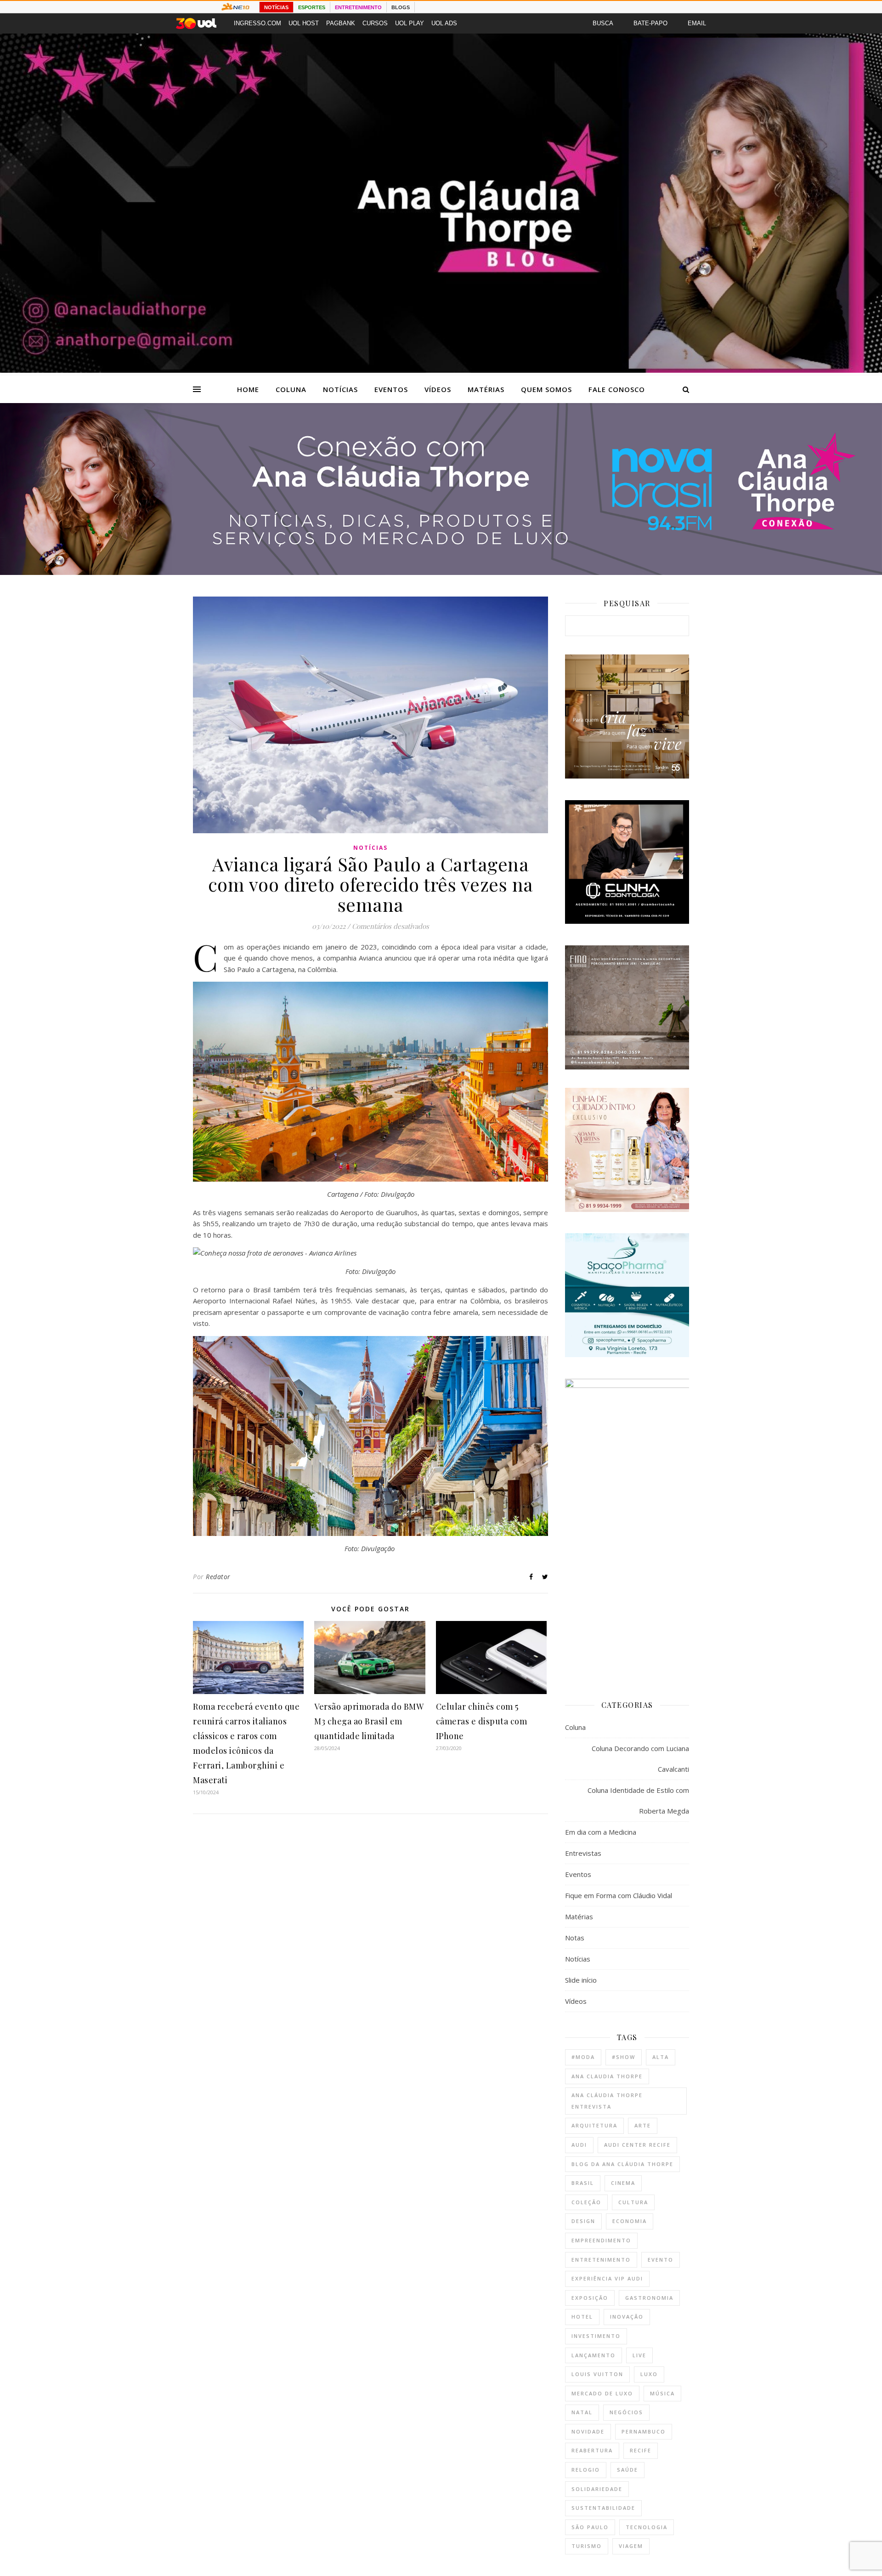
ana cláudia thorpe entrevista (607, 2101)
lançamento (594, 2355)
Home (248, 389)
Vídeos (438, 389)
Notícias (340, 389)
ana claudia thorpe (607, 2076)
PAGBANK (341, 23)
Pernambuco (644, 2431)
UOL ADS (444, 23)
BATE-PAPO (650, 23)
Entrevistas (583, 1853)
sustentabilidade (603, 2508)
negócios (626, 2412)
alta (661, 2057)
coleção (586, 2202)
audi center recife (637, 2145)
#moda (583, 2057)
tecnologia (647, 2527)
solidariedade (597, 2489)
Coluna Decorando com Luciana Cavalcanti (640, 1759)
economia (630, 2221)
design (583, 2221)
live (639, 2355)
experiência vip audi (607, 2278)
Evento (661, 2260)
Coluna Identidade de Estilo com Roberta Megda (638, 1800)
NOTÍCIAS (276, 7)
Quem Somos (546, 389)
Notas (575, 1938)
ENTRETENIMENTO (358, 7)
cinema (623, 2183)
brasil (583, 2183)
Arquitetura (594, 2125)
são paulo (590, 2527)
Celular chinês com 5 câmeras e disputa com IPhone (482, 1721)
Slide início (581, 1980)
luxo (649, 2374)
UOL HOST (304, 23)
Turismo (587, 2546)
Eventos (391, 389)
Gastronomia (649, 2298)
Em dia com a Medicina (601, 1832)
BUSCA (603, 23)
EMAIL (697, 23)
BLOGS (401, 7)
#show (624, 2057)
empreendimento (601, 2240)
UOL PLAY (410, 23)
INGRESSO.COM (257, 23)
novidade (588, 2431)
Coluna (291, 389)
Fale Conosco (617, 389)
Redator (218, 1577)
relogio (586, 2470)
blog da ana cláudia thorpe (622, 2164)
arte (643, 2125)
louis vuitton (597, 2374)
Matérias (486, 389)
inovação (627, 2317)
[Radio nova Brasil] (441, 572)
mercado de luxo (602, 2393)
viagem (631, 2546)
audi (579, 2145)
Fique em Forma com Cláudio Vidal (619, 1895)
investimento (596, 2336)
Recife (641, 2450)
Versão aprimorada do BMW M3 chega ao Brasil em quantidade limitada (369, 1721)
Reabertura (592, 2450)
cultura (633, 2202)
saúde (628, 2470)
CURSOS (375, 23)
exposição (590, 2298)
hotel (582, 2317)
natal (582, 2412)
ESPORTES (312, 7)
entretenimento (601, 2260)
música (662, 2393)
